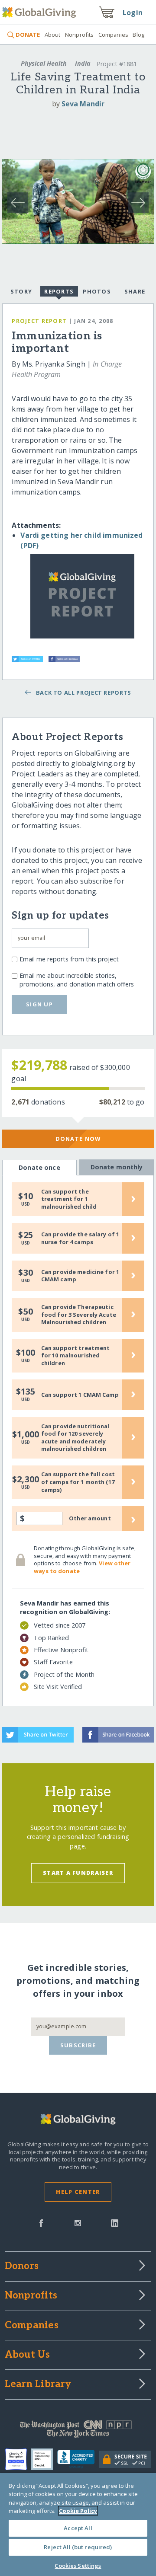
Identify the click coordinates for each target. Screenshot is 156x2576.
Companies (113, 35)
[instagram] (78, 2222)
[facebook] (41, 2222)
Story (21, 291)
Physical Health (44, 63)
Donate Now (78, 1139)
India (83, 63)
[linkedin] (115, 2222)
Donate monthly (117, 1167)
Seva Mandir (83, 104)
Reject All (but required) (78, 2547)
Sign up (39, 1004)
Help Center (78, 2192)
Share (135, 291)
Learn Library (38, 2384)
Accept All (78, 2528)
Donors (22, 2266)
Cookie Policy (78, 2511)
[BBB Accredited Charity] (78, 2459)
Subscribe (78, 2045)
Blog (138, 35)
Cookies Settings (78, 2566)
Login (133, 13)
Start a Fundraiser (78, 1873)
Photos (97, 291)
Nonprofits (79, 35)
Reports (59, 291)
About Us (28, 2355)
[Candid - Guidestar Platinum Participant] (44, 2459)
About (52, 35)
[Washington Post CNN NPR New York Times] (78, 2431)
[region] (78, 2525)
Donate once (39, 1167)
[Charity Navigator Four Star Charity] (18, 2459)
